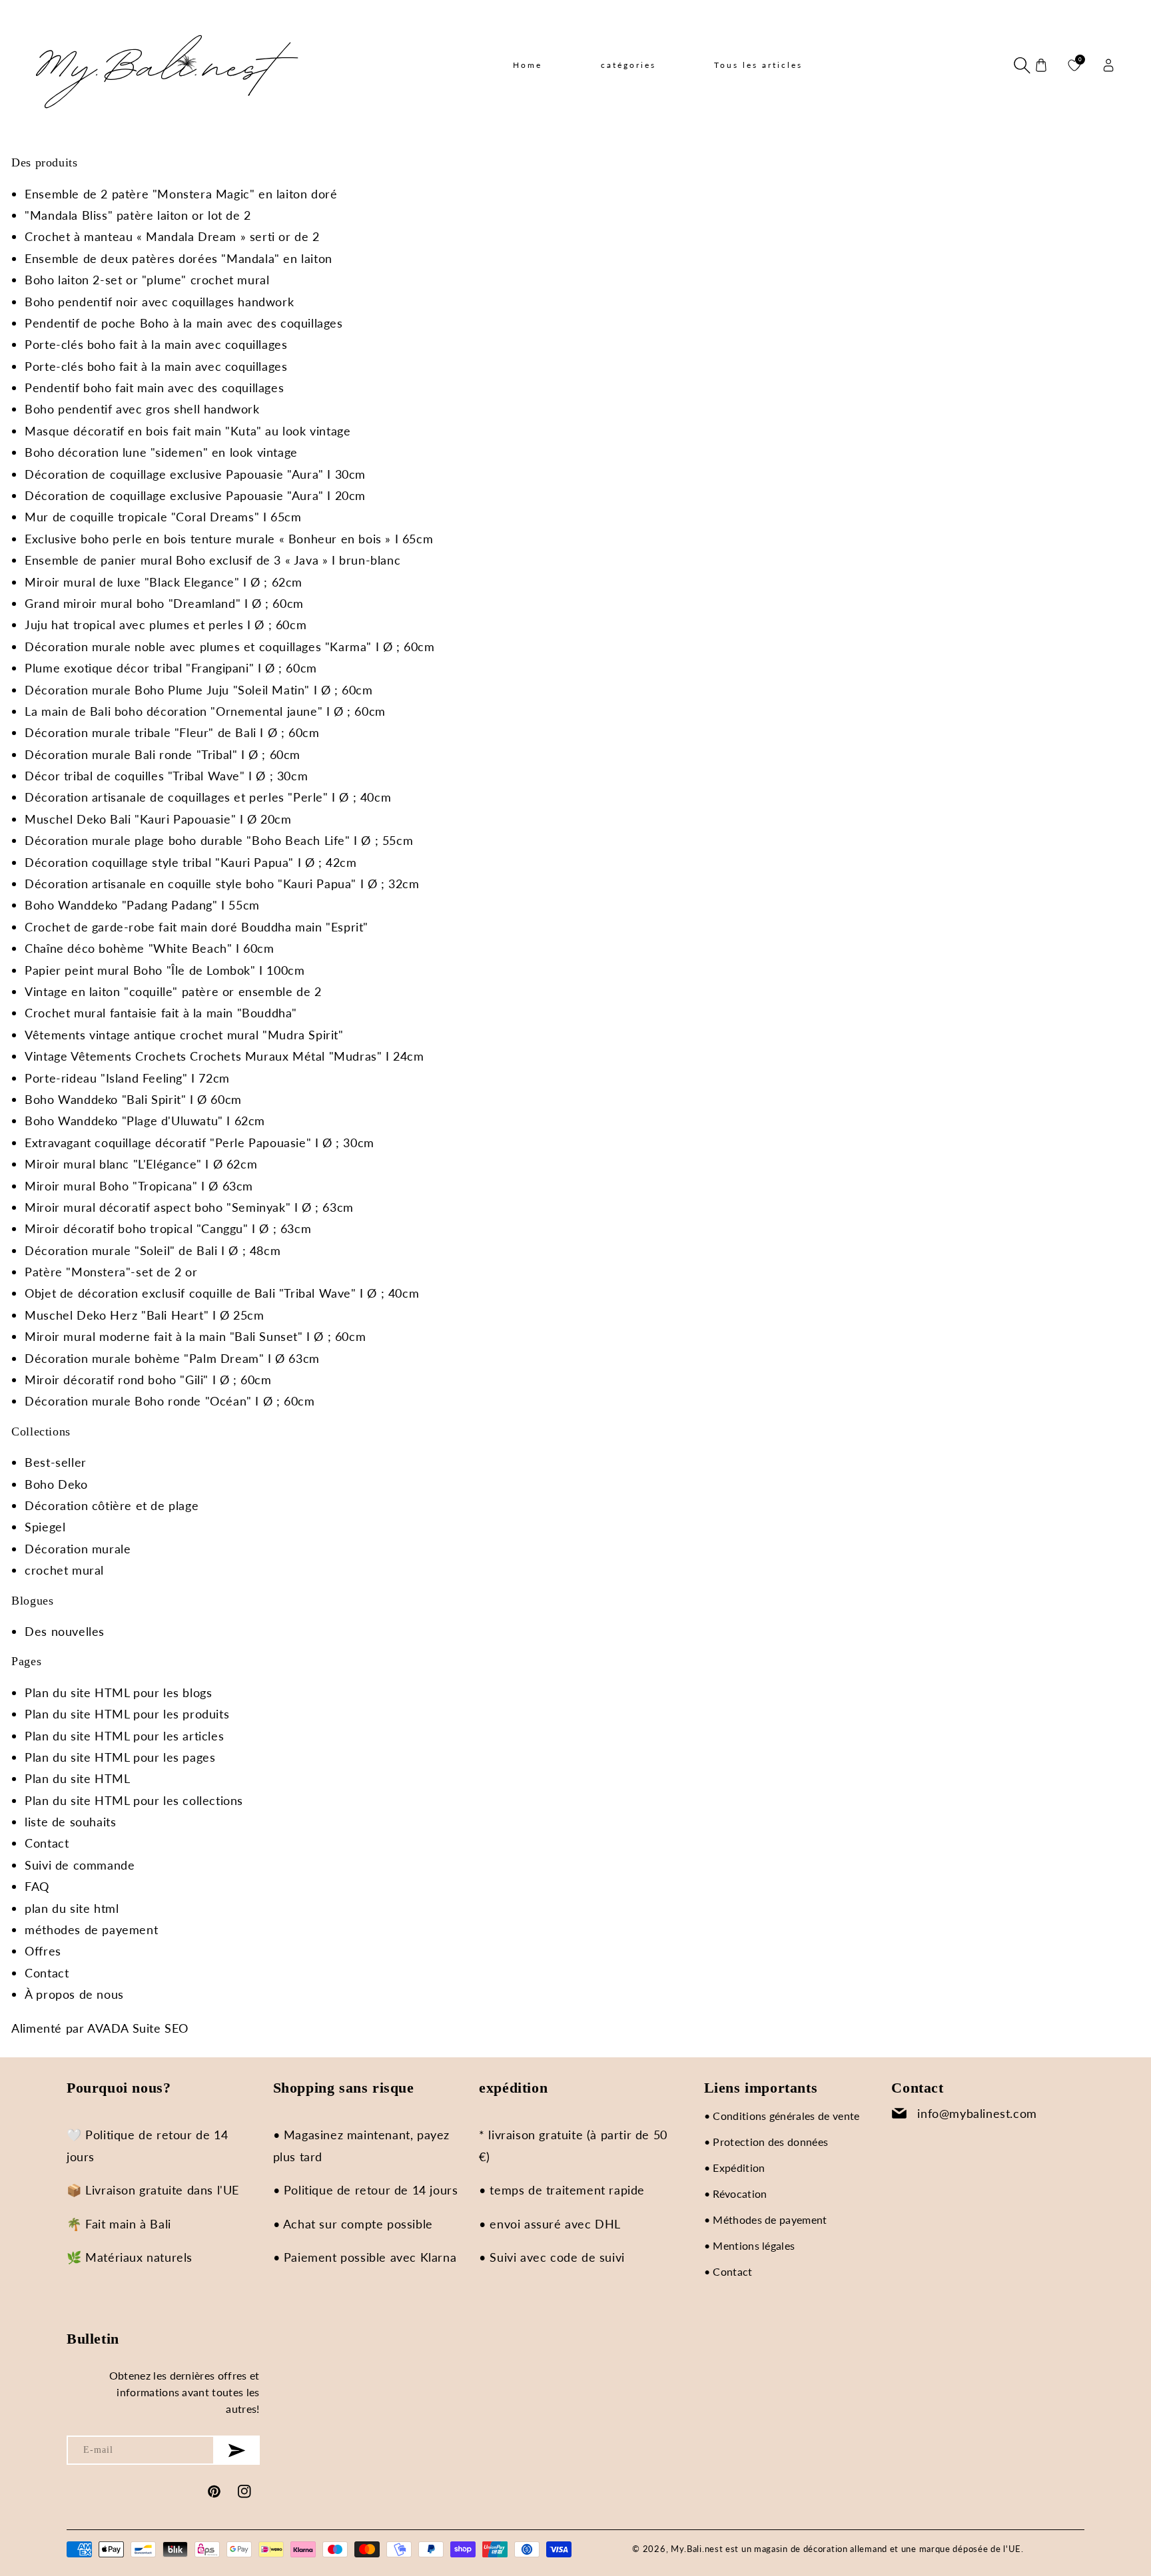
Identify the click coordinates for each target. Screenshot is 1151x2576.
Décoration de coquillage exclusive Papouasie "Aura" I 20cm (195, 495)
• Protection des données (766, 2142)
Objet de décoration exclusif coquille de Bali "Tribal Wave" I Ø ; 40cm (222, 1293)
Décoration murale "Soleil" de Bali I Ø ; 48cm (153, 1250)
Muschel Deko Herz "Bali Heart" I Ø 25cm (144, 1315)
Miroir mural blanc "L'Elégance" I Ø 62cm (141, 1164)
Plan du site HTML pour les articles (124, 1736)
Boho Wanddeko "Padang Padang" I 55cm (142, 905)
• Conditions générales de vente (782, 2116)
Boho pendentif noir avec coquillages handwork (159, 302)
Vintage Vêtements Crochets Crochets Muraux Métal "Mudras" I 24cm (224, 1056)
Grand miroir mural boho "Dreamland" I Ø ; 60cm (164, 603)
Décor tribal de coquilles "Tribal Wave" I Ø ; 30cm (166, 776)
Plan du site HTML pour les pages (120, 1757)
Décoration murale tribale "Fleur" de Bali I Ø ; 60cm (172, 732)
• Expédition (735, 2168)
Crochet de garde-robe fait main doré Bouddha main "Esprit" (196, 927)
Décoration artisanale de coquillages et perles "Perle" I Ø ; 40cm (208, 797)
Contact (47, 1843)
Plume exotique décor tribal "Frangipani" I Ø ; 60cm (171, 668)
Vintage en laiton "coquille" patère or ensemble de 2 (173, 991)
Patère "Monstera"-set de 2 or (111, 1272)
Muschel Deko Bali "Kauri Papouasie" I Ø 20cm (158, 819)
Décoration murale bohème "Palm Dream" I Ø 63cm (172, 1358)
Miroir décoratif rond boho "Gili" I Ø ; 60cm (148, 1380)
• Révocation (736, 2193)
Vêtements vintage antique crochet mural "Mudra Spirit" (184, 1035)
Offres (43, 1951)
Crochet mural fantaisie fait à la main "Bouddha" (161, 1013)
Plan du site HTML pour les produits (127, 1714)
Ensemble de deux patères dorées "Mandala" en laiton (179, 258)
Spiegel (45, 1527)
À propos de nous (74, 1994)
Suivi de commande (80, 1865)
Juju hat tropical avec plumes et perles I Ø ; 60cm (166, 625)
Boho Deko (56, 1484)
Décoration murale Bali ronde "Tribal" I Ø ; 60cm (163, 754)
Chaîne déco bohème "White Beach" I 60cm (149, 948)
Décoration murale (78, 1549)
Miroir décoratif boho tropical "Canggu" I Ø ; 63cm (168, 1228)
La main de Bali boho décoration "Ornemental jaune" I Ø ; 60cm (205, 711)
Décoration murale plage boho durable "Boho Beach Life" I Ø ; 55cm (219, 840)
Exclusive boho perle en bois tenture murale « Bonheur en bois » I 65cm (229, 539)
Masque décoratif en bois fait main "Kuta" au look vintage (188, 431)
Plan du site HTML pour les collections (134, 1800)
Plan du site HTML (77, 1778)
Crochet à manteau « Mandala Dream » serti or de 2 (172, 236)
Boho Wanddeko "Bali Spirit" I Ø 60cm (133, 1099)
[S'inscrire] (237, 2450)
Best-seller (56, 1462)
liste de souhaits (70, 1822)
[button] (1021, 65)
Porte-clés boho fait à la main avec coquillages (156, 344)
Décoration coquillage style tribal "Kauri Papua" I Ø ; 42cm (191, 862)
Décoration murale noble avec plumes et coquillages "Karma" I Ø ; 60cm (229, 646)
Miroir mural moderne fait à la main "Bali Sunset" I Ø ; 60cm (195, 1336)
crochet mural (64, 1570)
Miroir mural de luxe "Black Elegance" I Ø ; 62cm (164, 582)
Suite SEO (161, 2028)
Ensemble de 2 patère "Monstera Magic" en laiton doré (181, 194)
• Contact (728, 2271)
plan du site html (72, 1908)
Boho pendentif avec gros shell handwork (142, 409)
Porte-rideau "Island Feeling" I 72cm (127, 1078)
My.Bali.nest (697, 2549)
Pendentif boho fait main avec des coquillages (154, 387)
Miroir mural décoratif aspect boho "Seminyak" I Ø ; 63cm (189, 1207)
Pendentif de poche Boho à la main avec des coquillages (184, 323)
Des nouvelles (65, 1631)
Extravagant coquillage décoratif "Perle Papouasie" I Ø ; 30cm (199, 1143)
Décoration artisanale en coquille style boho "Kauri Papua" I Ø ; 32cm (222, 884)
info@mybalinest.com (977, 2113)
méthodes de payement (91, 1930)
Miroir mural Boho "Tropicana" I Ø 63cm (139, 1186)
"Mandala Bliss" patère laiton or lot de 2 (138, 215)
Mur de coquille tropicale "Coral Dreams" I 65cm (163, 517)
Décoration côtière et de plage (112, 1505)
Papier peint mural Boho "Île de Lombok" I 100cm (165, 970)
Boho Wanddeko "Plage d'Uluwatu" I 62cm (145, 1121)
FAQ (37, 1886)
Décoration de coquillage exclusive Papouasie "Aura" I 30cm (195, 474)
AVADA (108, 2028)
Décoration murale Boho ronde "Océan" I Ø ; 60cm (170, 1401)
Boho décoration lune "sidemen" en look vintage (161, 452)
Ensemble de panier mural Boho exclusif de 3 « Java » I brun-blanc (212, 560)
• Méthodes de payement (766, 2219)
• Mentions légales (750, 2245)
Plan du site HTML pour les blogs (118, 1692)
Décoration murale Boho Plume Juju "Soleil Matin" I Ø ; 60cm (198, 690)
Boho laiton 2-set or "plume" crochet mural (147, 280)
